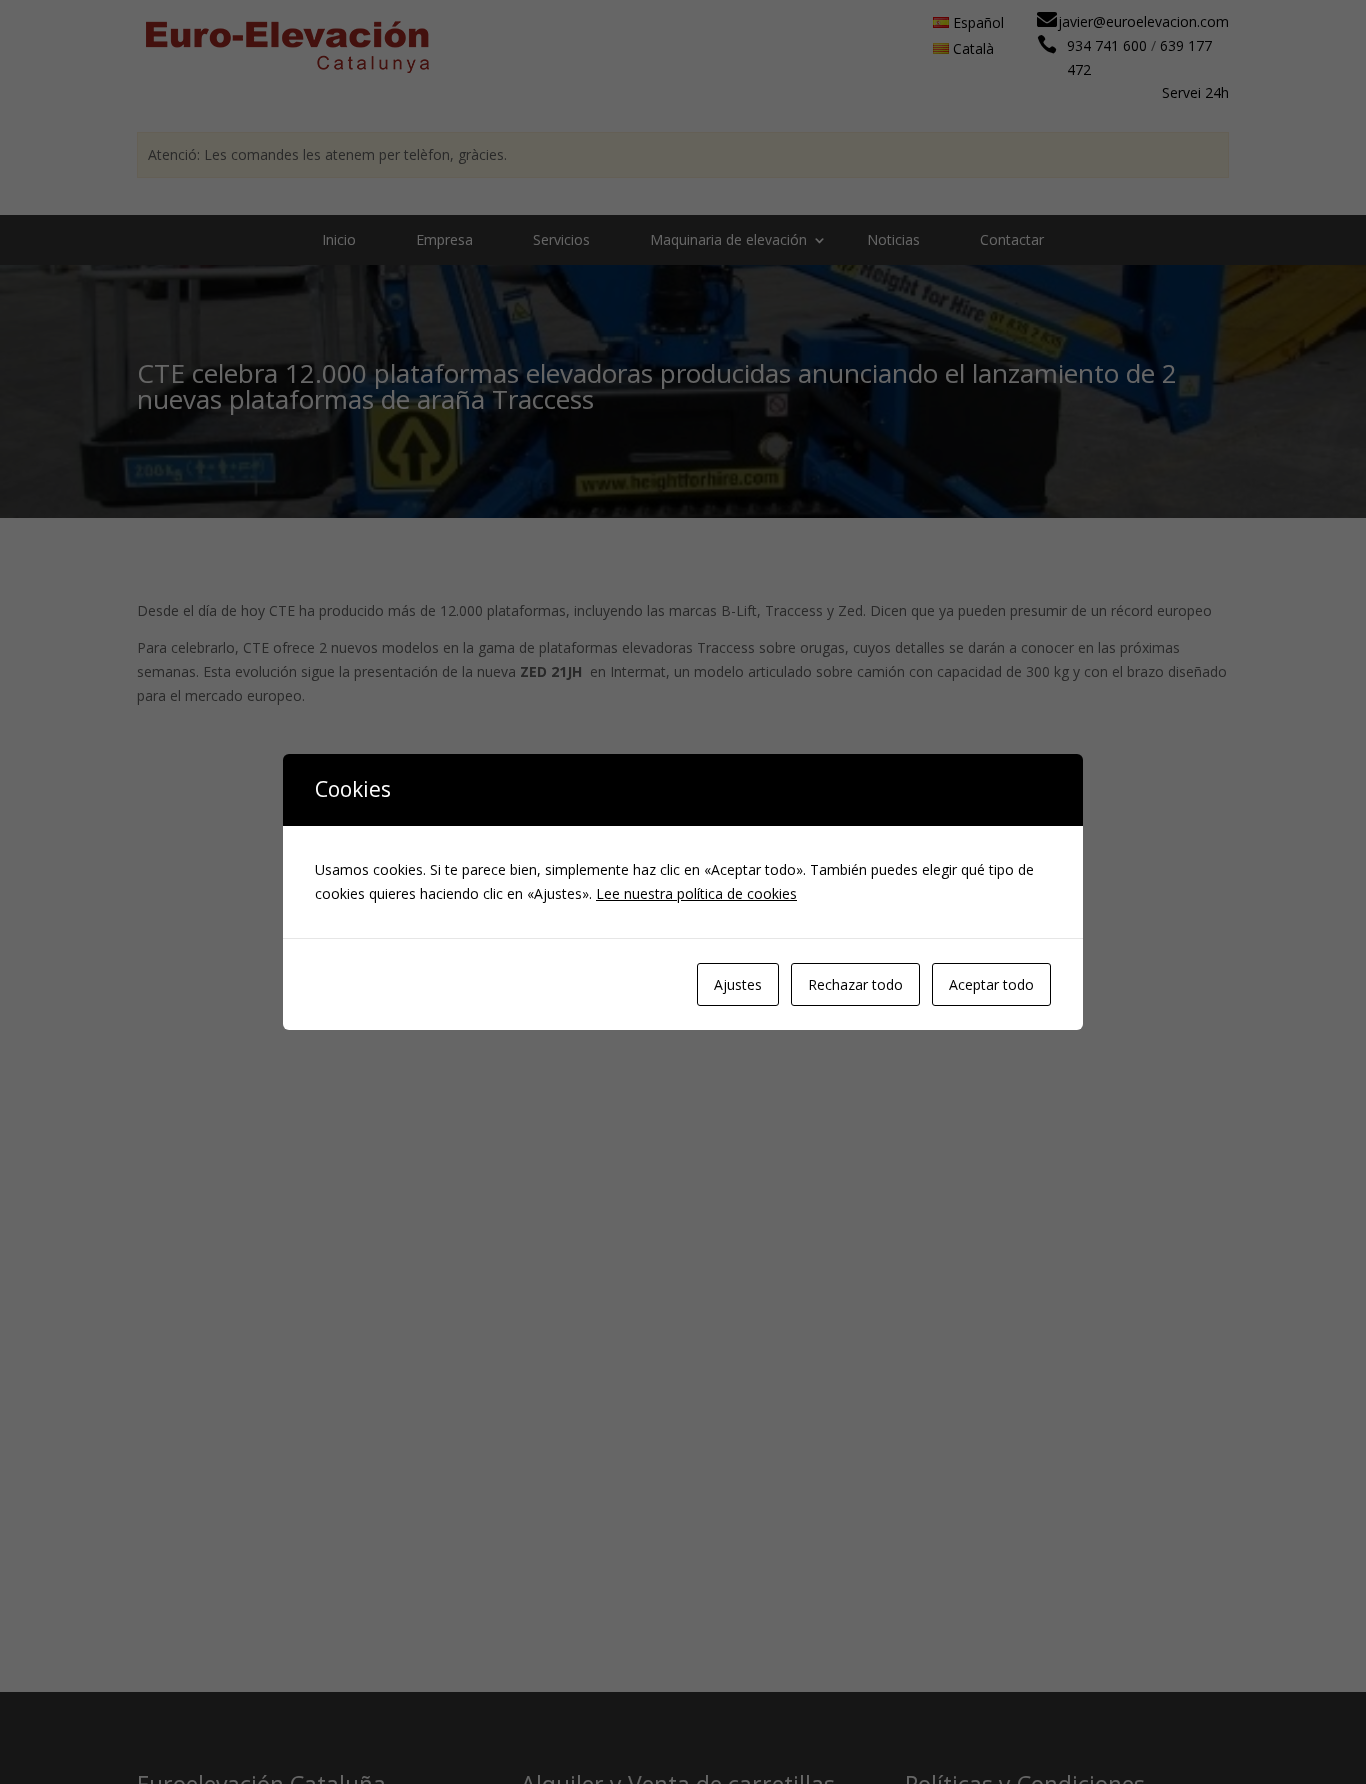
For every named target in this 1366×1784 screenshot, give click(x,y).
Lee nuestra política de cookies (696, 893)
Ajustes (738, 984)
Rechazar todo (855, 984)
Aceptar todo (991, 984)
